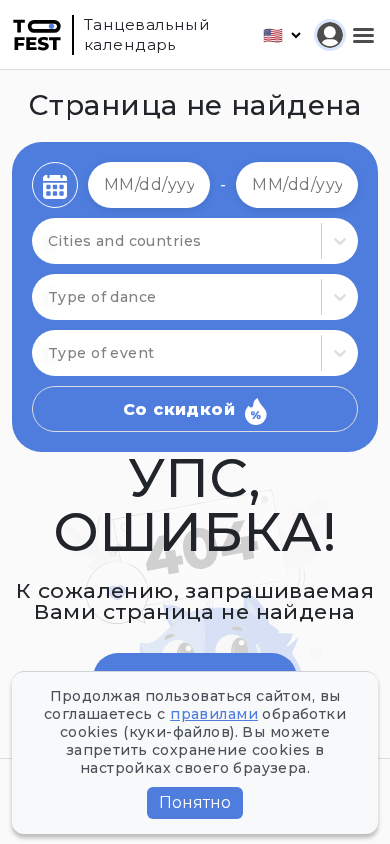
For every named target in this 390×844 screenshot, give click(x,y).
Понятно (195, 802)
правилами (214, 714)
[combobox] (50, 297)
